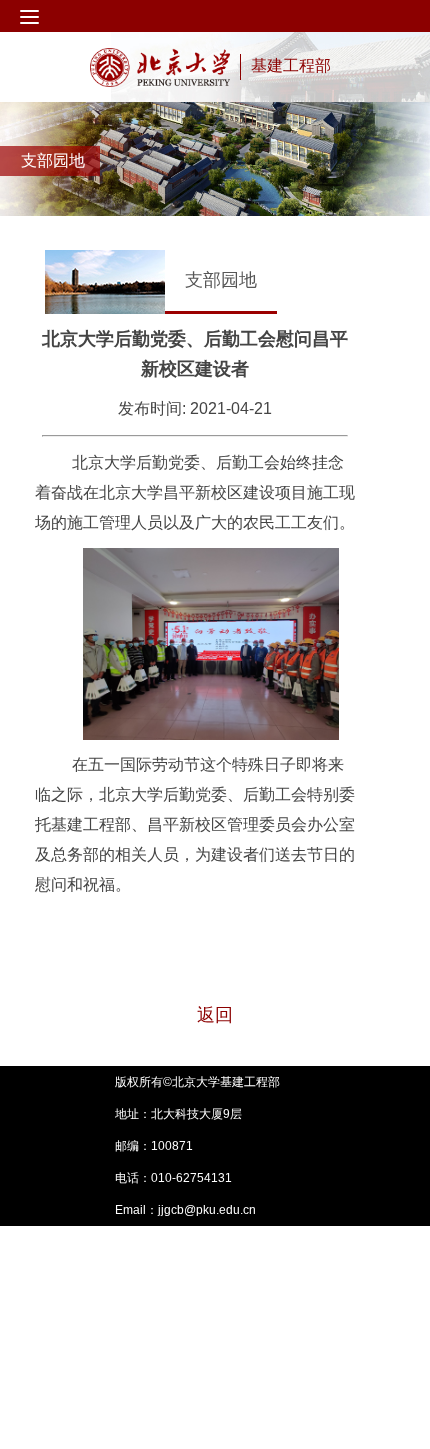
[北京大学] (160, 67)
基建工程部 (291, 65)
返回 (215, 1015)
